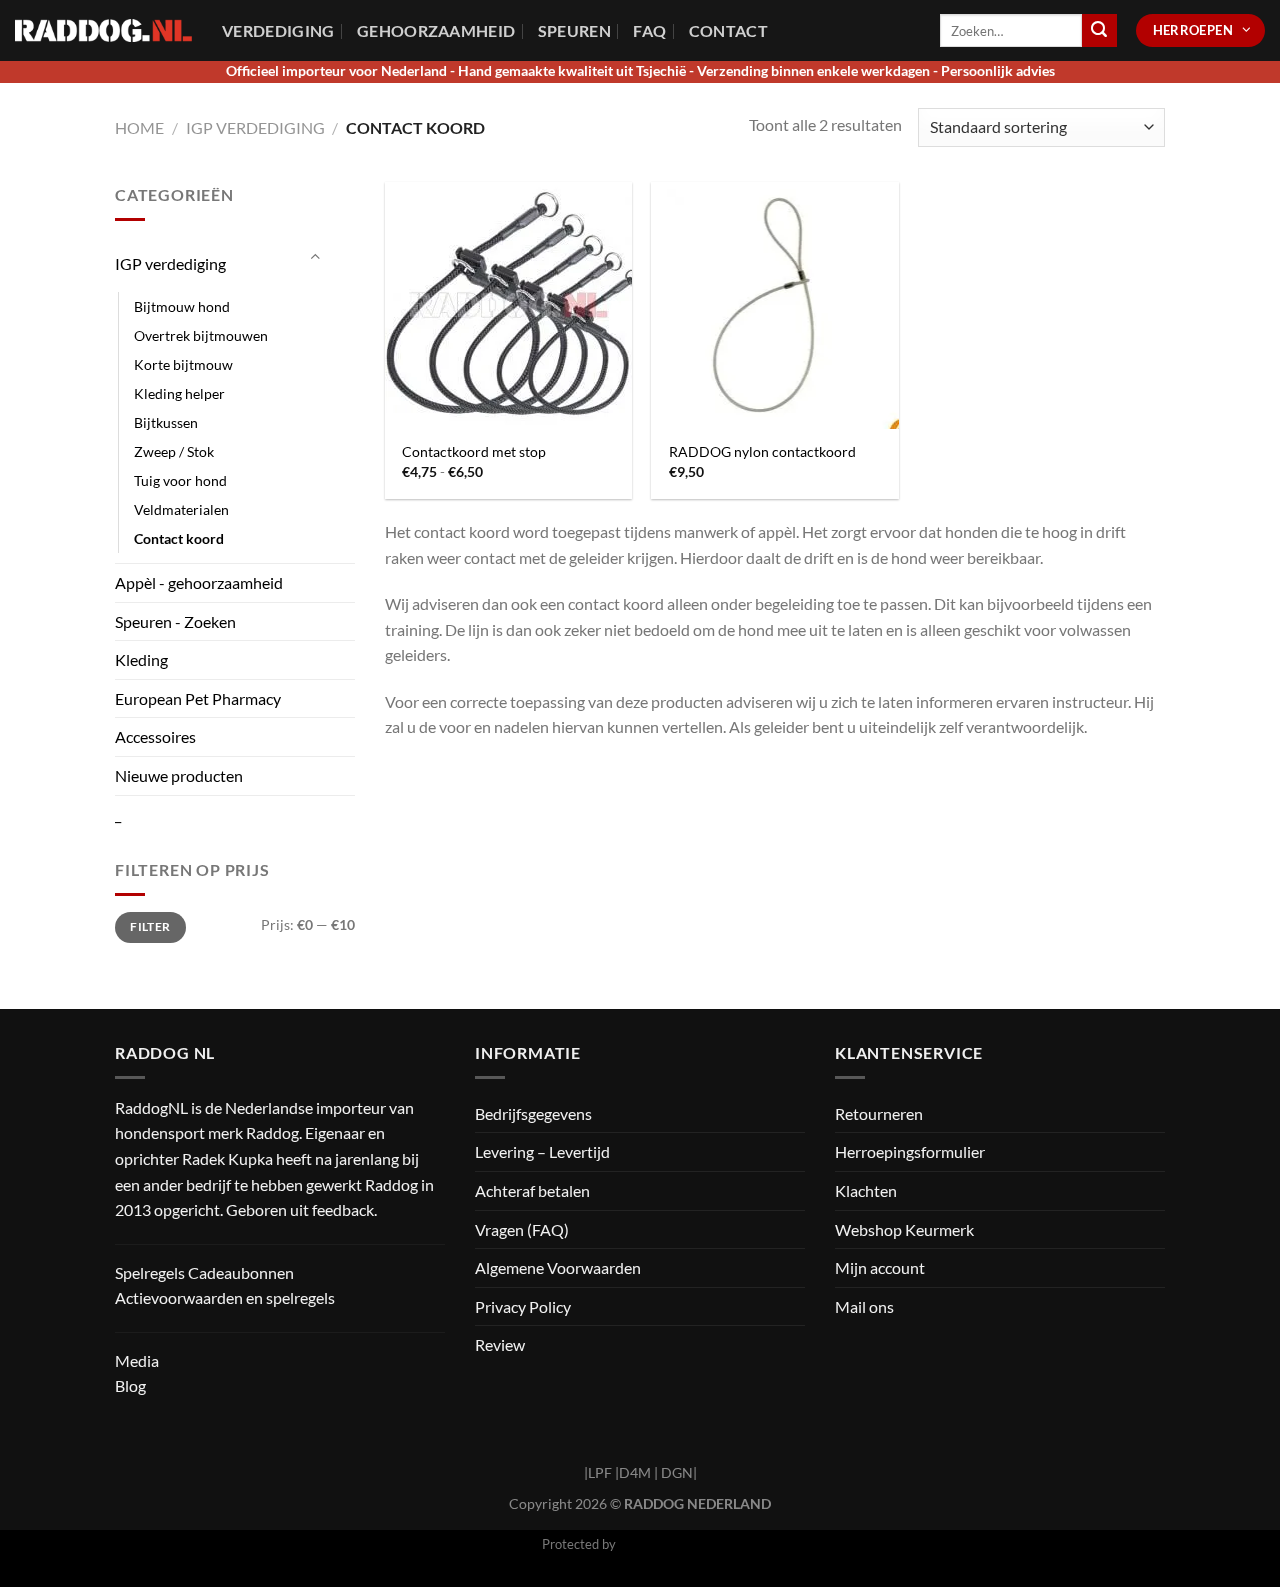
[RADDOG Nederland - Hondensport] (103, 30)
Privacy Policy (523, 1306)
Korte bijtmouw (183, 364)
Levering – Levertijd (542, 1151)
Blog (130, 1385)
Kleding (141, 659)
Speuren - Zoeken (175, 621)
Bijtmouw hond (182, 306)
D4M (635, 1472)
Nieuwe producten (179, 775)
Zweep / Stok (174, 451)
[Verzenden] (1099, 31)
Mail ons (864, 1306)
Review (500, 1344)
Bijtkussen (166, 422)
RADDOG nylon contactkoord (762, 451)
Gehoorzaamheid (436, 30)
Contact (728, 30)
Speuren (574, 30)
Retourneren (879, 1113)
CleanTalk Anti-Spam (679, 1544)
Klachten (866, 1190)
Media (137, 1360)
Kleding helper (179, 393)
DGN (677, 1472)
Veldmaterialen (181, 509)
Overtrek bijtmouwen (201, 335)
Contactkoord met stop (474, 451)
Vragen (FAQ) (522, 1229)
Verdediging (278, 30)
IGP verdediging (255, 127)
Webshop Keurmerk (904, 1229)
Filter (150, 926)
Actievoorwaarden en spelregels (225, 1297)
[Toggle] (315, 256)
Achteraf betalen (532, 1190)
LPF (600, 1472)
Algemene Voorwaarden (558, 1267)
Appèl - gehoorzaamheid (199, 582)
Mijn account (880, 1267)
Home (139, 127)
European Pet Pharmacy (198, 698)
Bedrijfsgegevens (533, 1113)
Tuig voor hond (180, 480)
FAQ (649, 30)
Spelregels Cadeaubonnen (204, 1272)
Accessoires (155, 736)
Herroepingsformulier (910, 1151)
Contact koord (179, 538)
